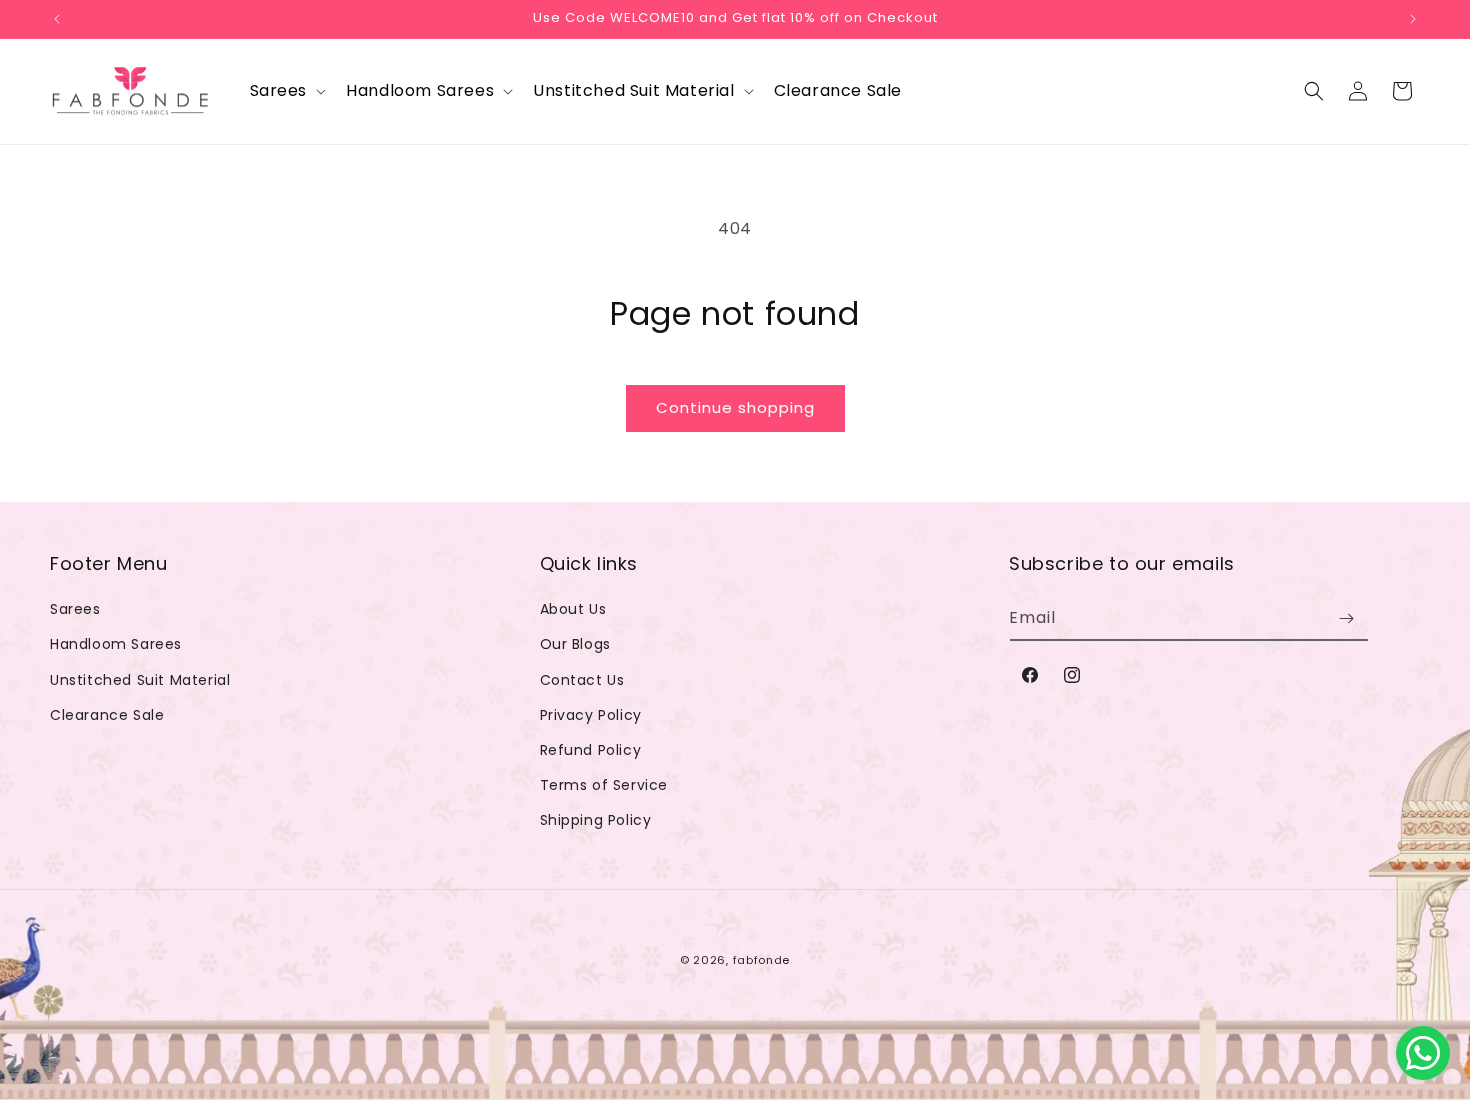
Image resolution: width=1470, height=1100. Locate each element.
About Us (573, 609)
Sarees (75, 609)
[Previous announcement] (57, 19)
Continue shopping (735, 407)
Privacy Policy (591, 715)
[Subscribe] (1346, 618)
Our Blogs (575, 644)
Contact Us (582, 680)
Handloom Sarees (116, 644)
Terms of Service (604, 785)
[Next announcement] (1413, 19)
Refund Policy (591, 750)
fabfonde (762, 960)
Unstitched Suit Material (140, 680)
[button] (286, 91)
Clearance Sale (107, 715)
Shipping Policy (596, 820)
